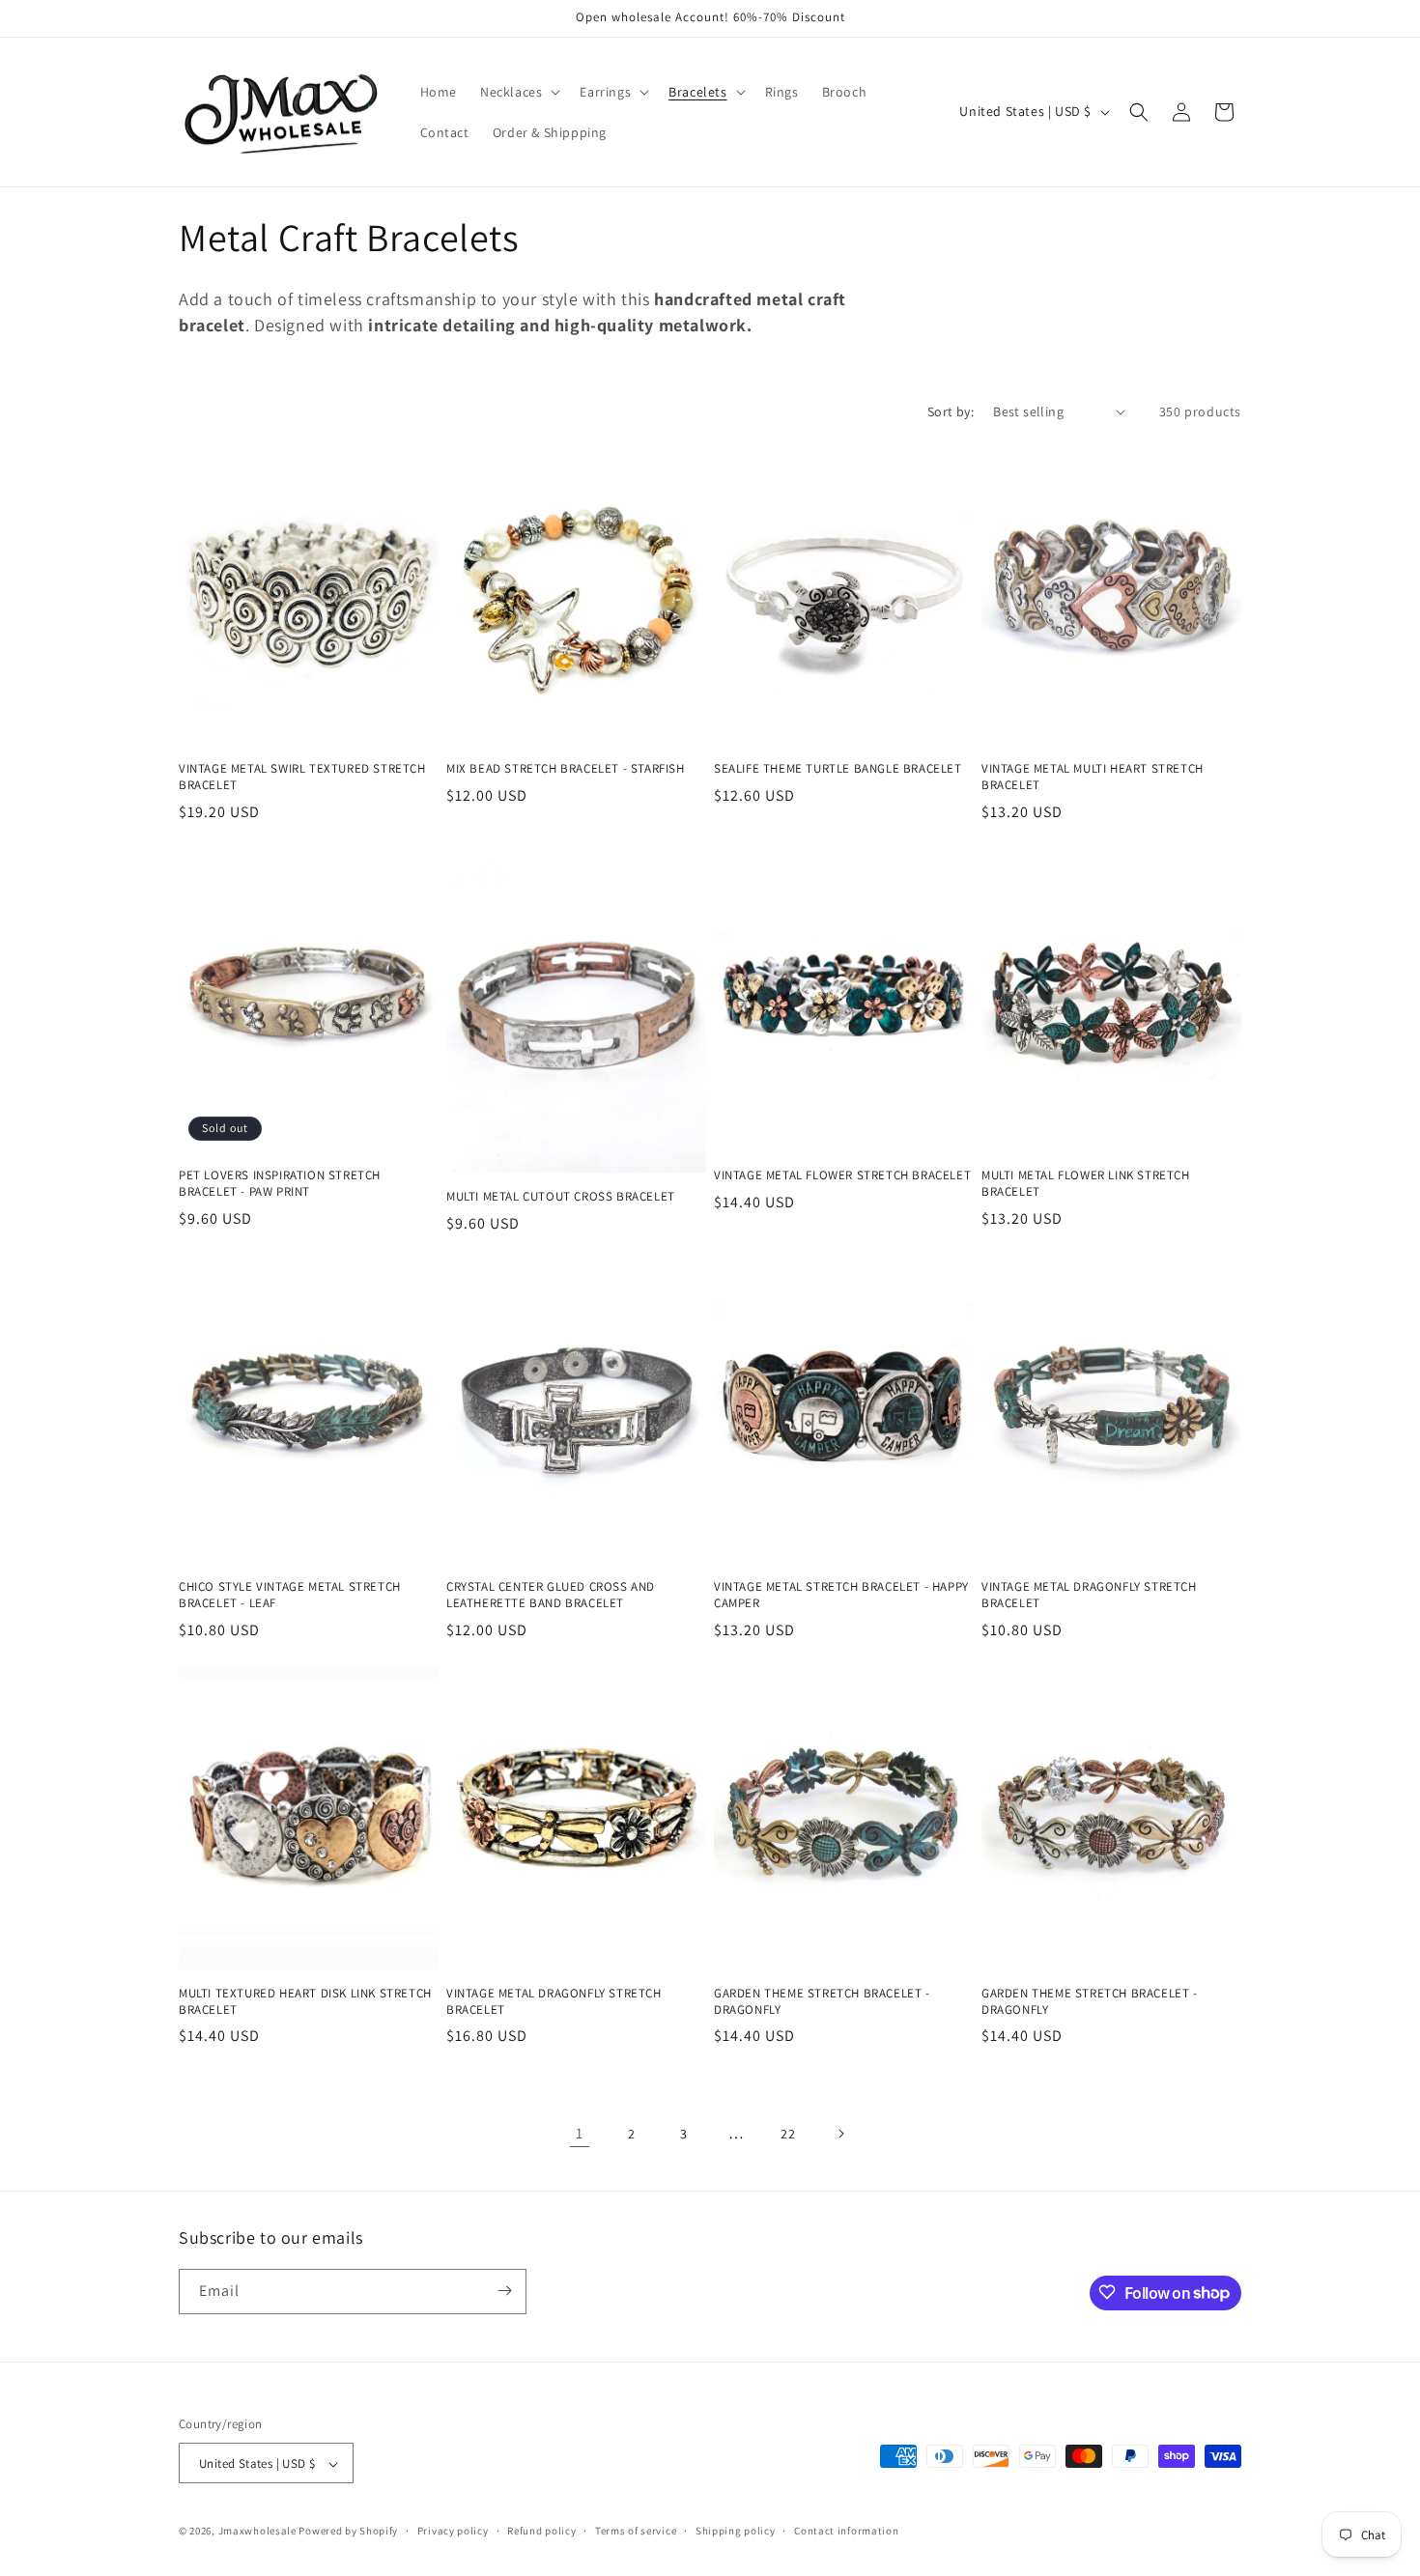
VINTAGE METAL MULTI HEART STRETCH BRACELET (1093, 777)
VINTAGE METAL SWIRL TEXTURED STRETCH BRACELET (302, 777)
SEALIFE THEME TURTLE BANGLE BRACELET (838, 769)
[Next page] (840, 2134)
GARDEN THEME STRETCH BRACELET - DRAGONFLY (822, 2002)
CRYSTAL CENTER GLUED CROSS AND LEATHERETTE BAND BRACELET (551, 1595)
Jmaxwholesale (257, 2532)
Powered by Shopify (348, 2532)
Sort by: (951, 411)
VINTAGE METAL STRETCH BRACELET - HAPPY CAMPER (841, 1595)
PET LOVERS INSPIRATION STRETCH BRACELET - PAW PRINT (280, 1184)
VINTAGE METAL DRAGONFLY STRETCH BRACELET (1089, 1595)
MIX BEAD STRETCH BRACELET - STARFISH (566, 769)
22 (788, 2134)
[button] (518, 92)
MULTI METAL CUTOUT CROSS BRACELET (561, 1197)
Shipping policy (736, 2531)
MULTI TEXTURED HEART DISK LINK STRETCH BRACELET (305, 2002)
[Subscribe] (504, 2291)
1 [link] (580, 2133)
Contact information (846, 2531)
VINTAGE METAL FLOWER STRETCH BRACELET (842, 1175)
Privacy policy (453, 2531)
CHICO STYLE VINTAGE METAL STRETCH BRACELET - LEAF (290, 1595)
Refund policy (541, 2531)
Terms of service (636, 2531)
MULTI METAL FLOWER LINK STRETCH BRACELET (1086, 1184)
